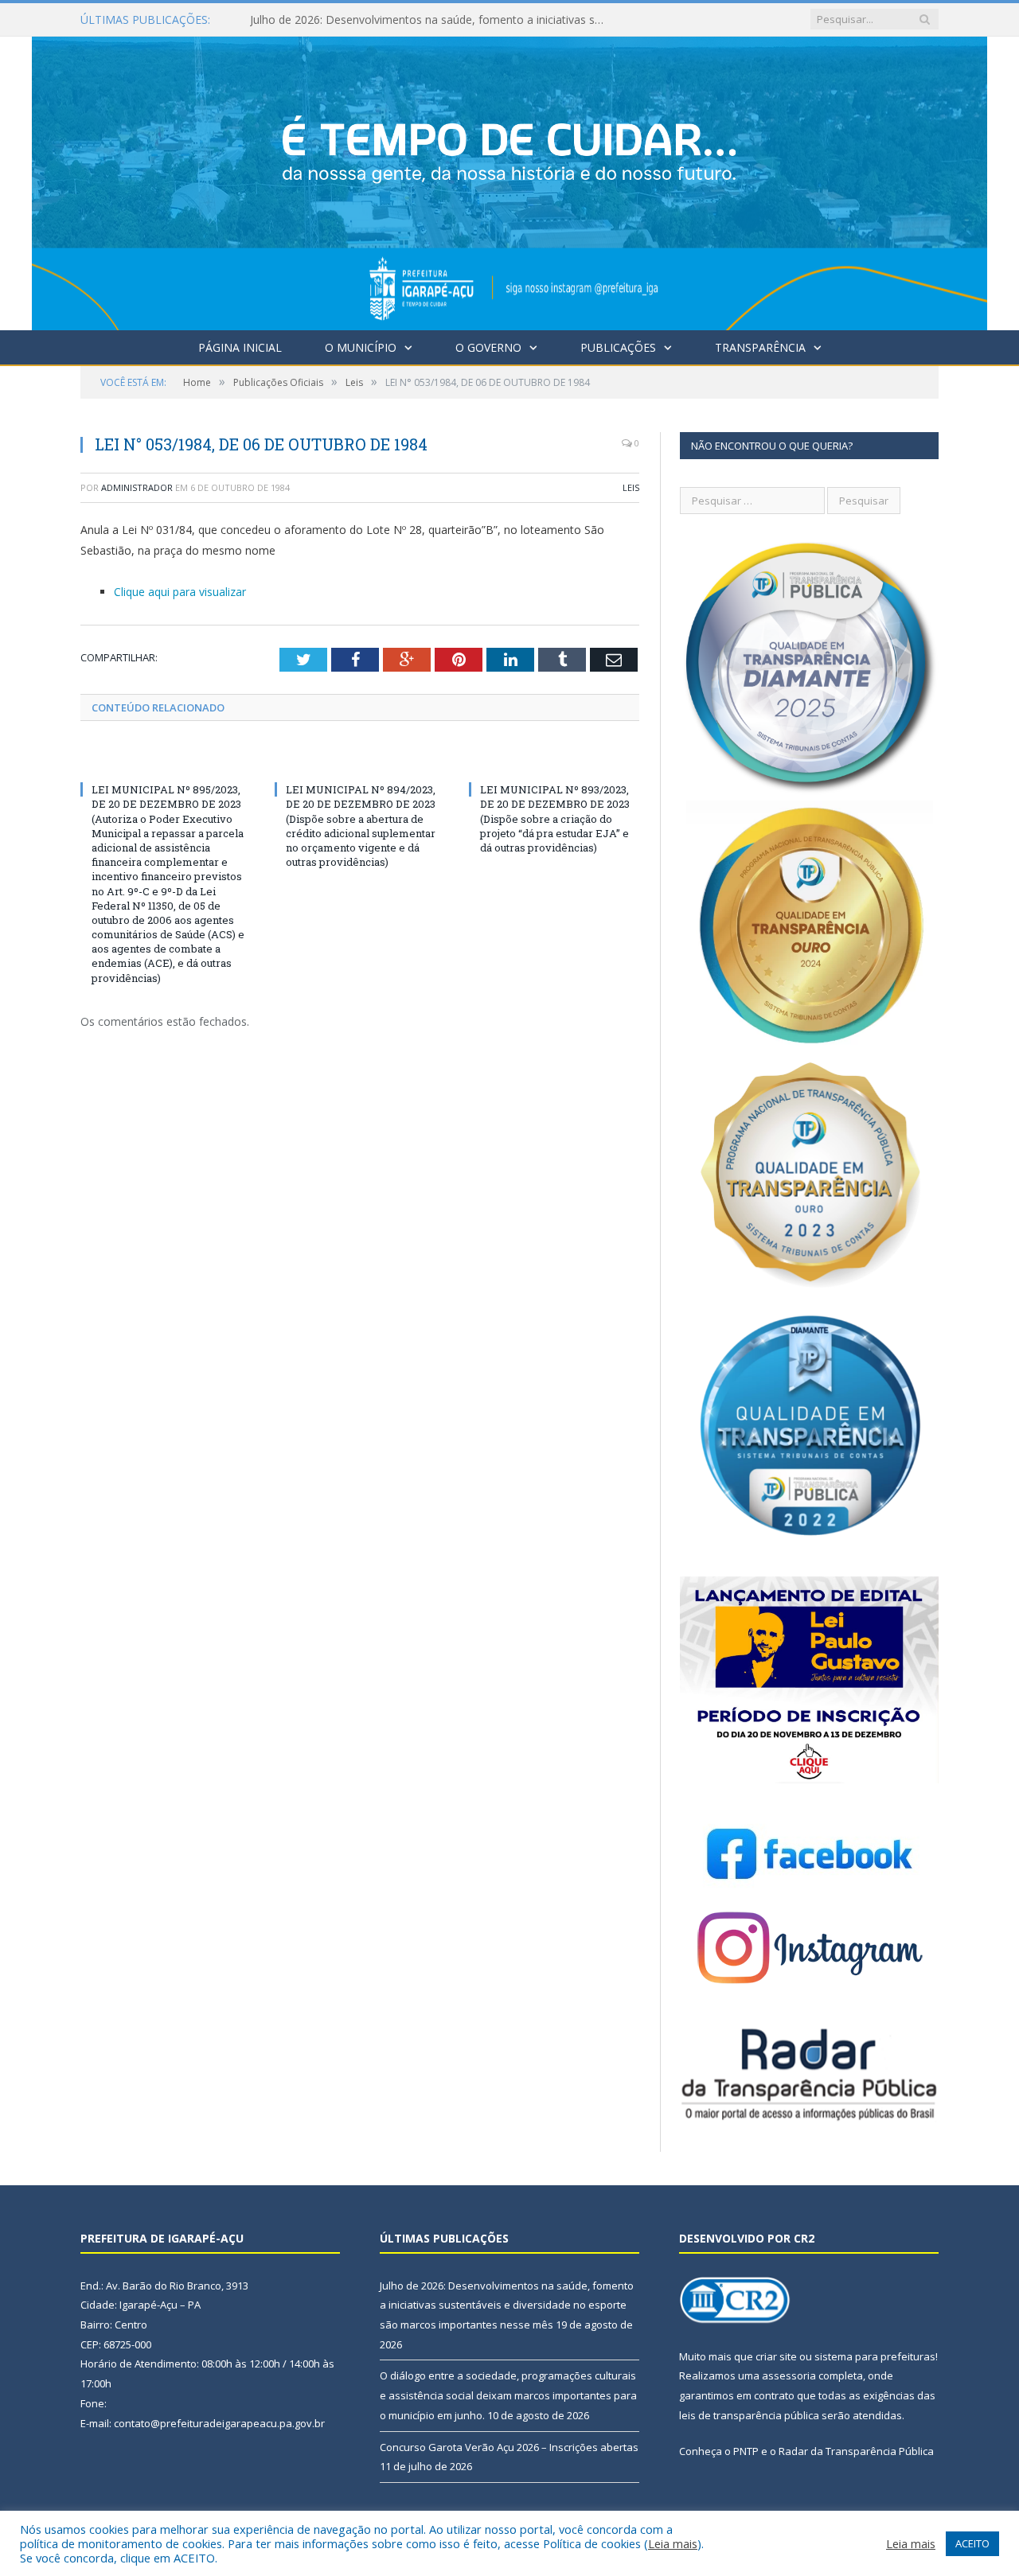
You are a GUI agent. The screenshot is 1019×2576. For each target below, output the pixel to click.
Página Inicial (240, 347)
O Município (361, 347)
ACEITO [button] (972, 2543)
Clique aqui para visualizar (180, 592)
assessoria (789, 2375)
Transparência (760, 347)
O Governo (488, 347)
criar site (776, 2356)
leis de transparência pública (749, 2415)
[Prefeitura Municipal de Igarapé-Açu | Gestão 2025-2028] (509, 179)
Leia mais (673, 2543)
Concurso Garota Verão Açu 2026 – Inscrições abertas (509, 2447)
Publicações (618, 347)
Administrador (137, 487)
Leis (631, 487)
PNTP (746, 2451)
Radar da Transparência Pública (856, 2451)
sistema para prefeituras (875, 2356)
